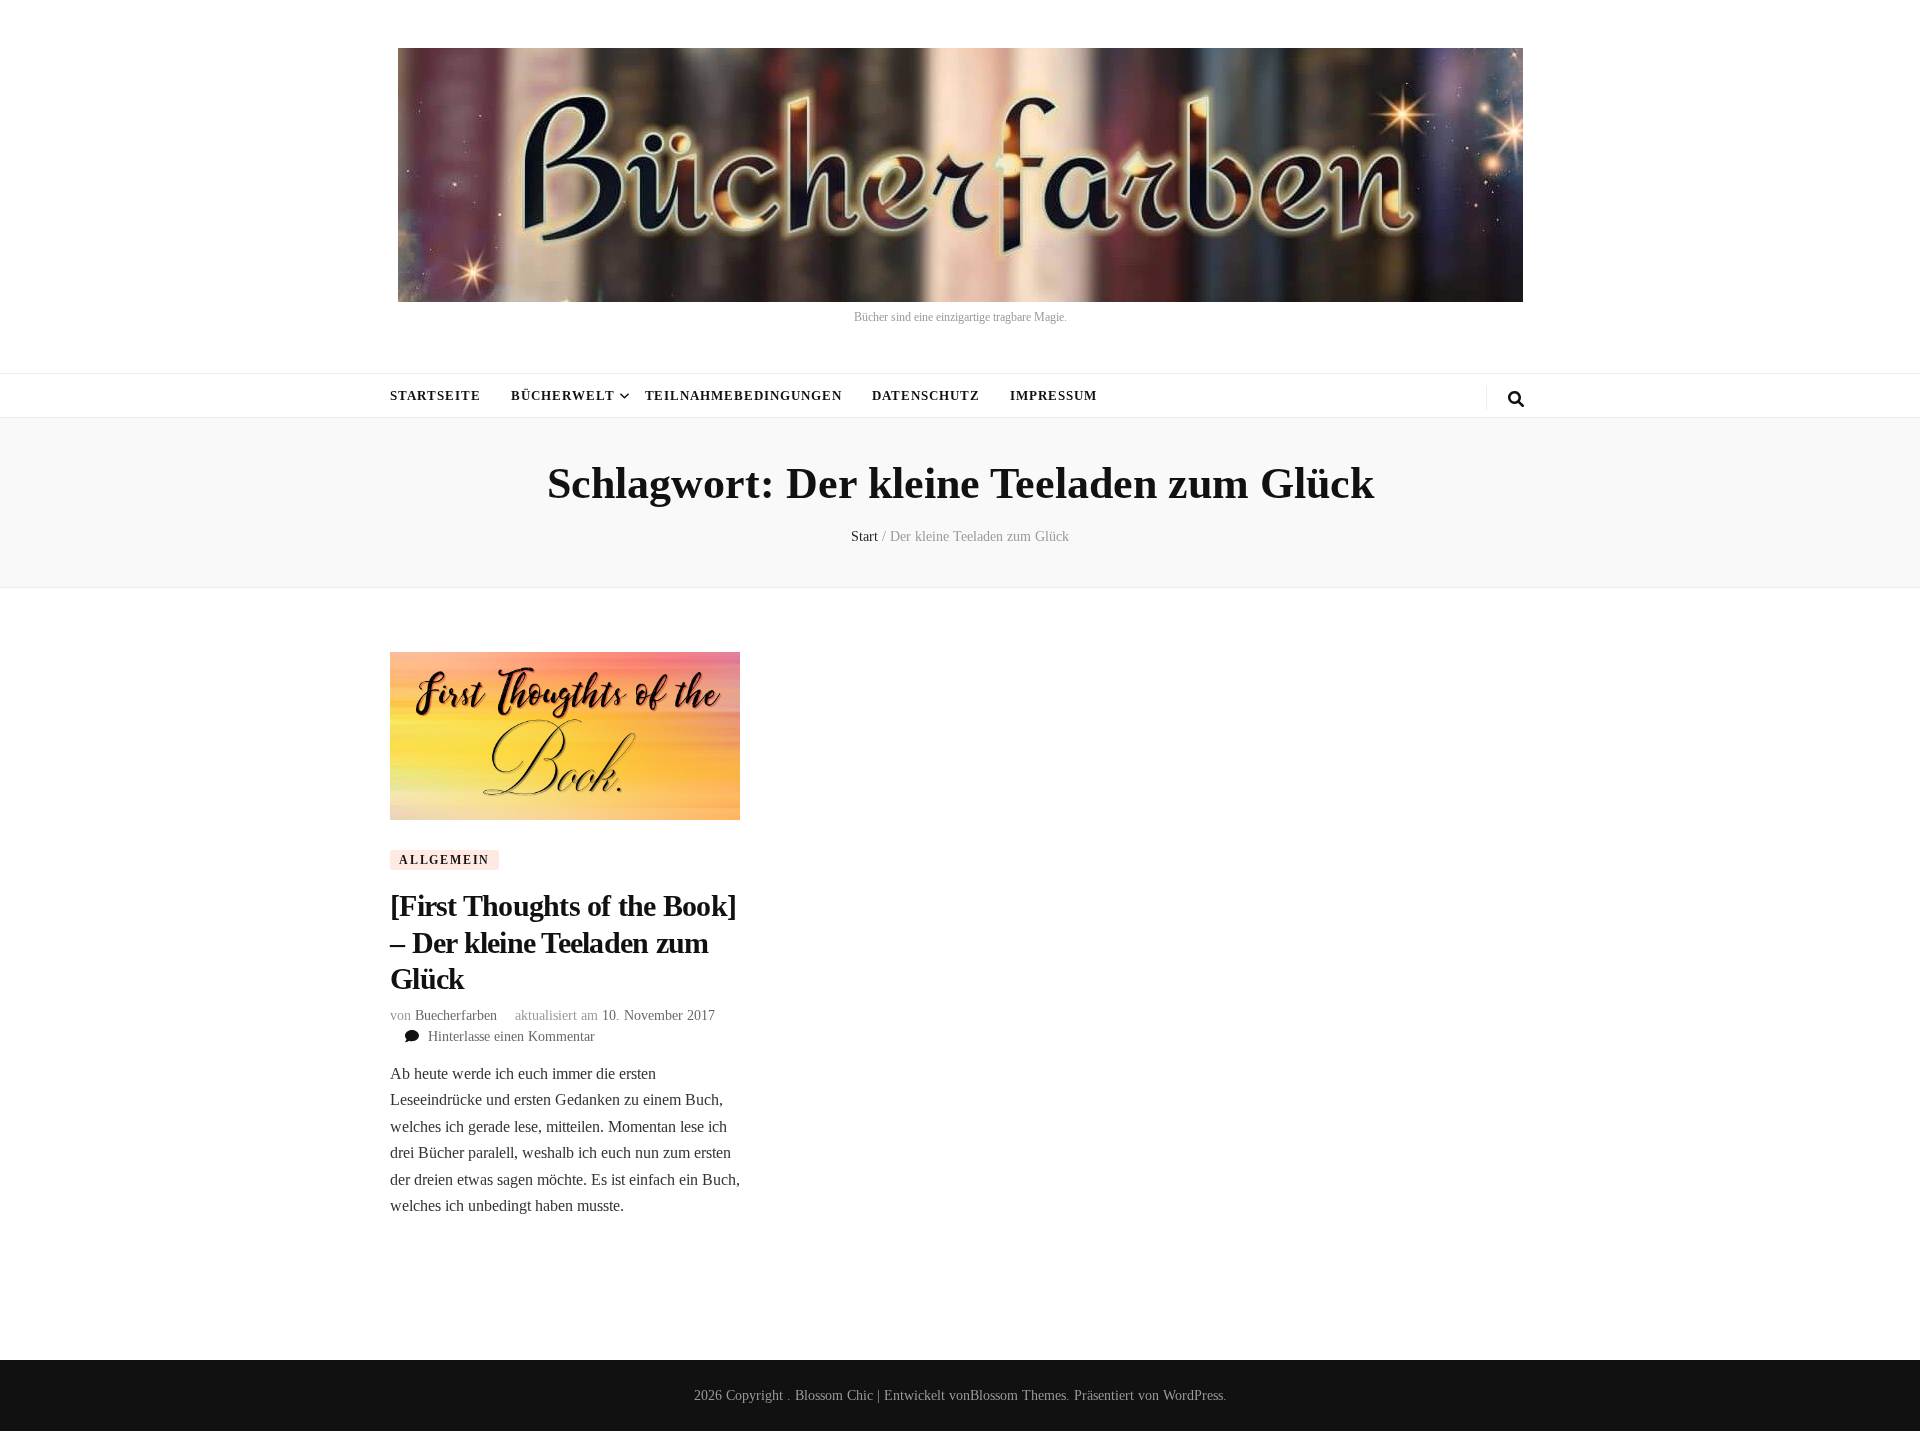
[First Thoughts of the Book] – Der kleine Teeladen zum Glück (563, 942)
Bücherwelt (563, 395)
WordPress (1193, 1395)
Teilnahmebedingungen (744, 395)
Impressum (1053, 395)
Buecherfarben (456, 1015)
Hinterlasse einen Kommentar (511, 1036)
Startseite (435, 395)
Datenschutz (926, 395)
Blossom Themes (1018, 1395)
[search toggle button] (1516, 399)
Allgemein (444, 860)
